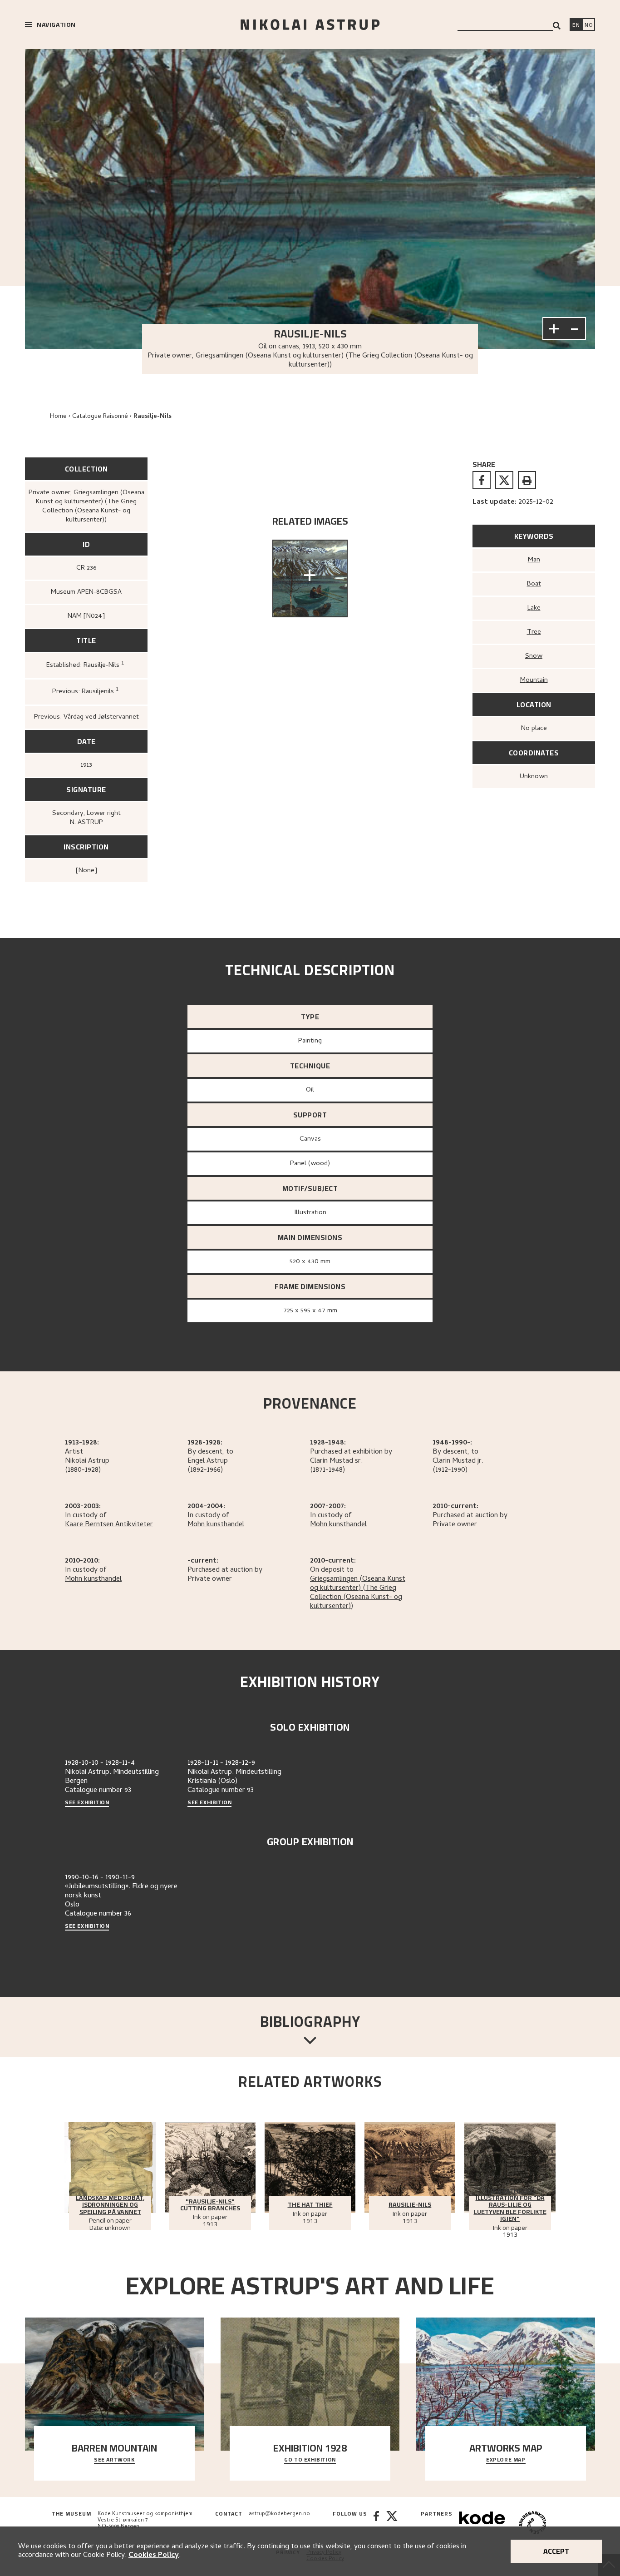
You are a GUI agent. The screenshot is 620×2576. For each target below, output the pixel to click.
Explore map (506, 2460)
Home (58, 417)
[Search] (557, 26)
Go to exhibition (310, 2460)
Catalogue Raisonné (100, 417)
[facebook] (482, 480)
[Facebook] (376, 2524)
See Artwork (114, 2460)
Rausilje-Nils (153, 417)
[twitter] (504, 480)
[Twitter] (392, 2524)
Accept (556, 2551)
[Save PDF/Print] (527, 480)
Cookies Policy (154, 2556)
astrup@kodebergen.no (279, 2514)
